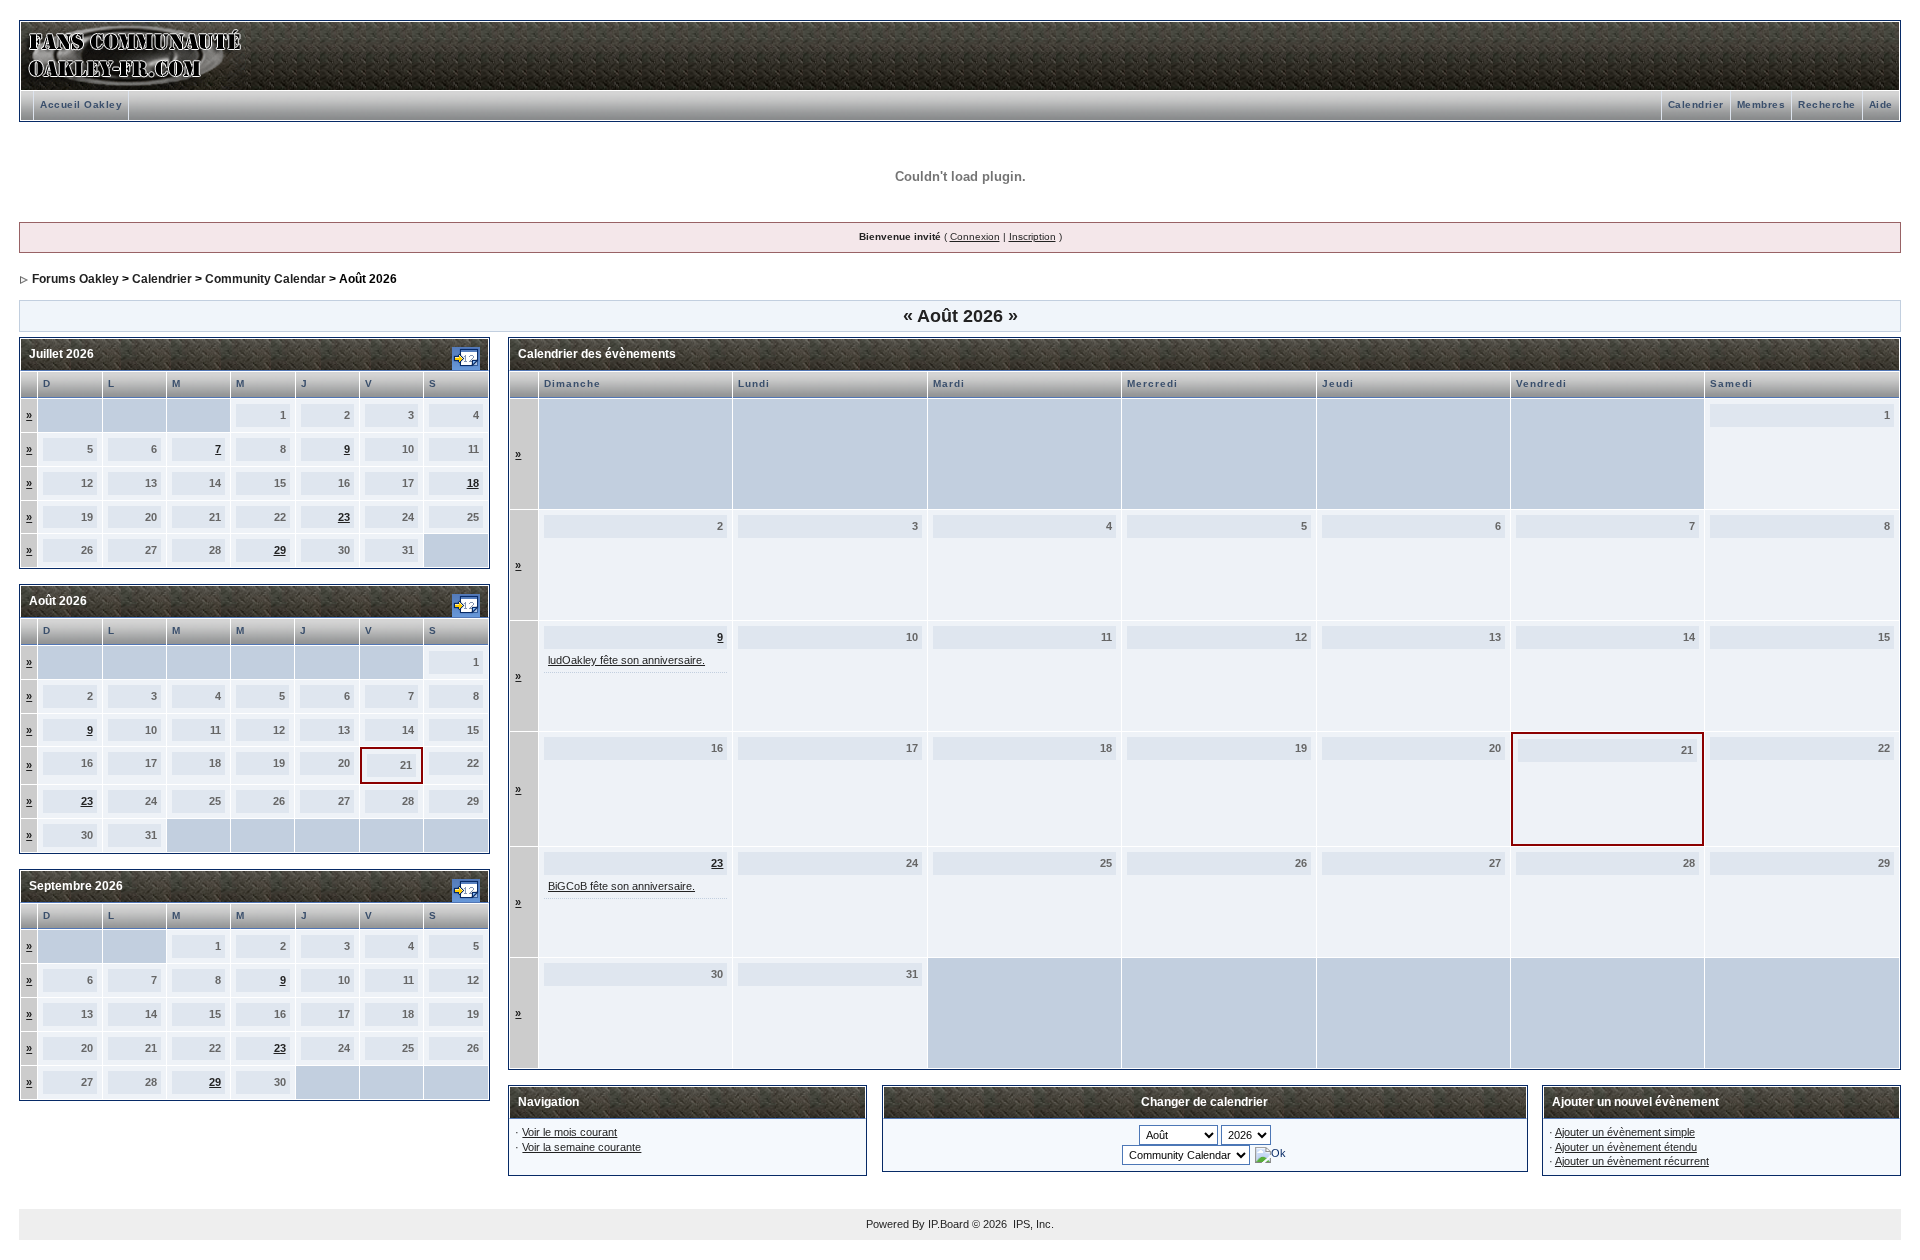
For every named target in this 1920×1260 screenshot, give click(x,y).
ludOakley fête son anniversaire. (626, 660)
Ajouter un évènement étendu (1626, 1147)
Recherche (1827, 104)
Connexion (975, 236)
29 (280, 550)
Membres (1761, 104)
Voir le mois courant (569, 1132)
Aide (1881, 104)
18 (473, 483)
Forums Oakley (75, 279)
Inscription (1032, 236)
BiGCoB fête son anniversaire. (621, 886)
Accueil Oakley (81, 104)
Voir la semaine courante (581, 1147)
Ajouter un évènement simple (1625, 1132)
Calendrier (1696, 104)
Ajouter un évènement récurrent (1632, 1161)
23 (344, 517)
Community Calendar (265, 279)
